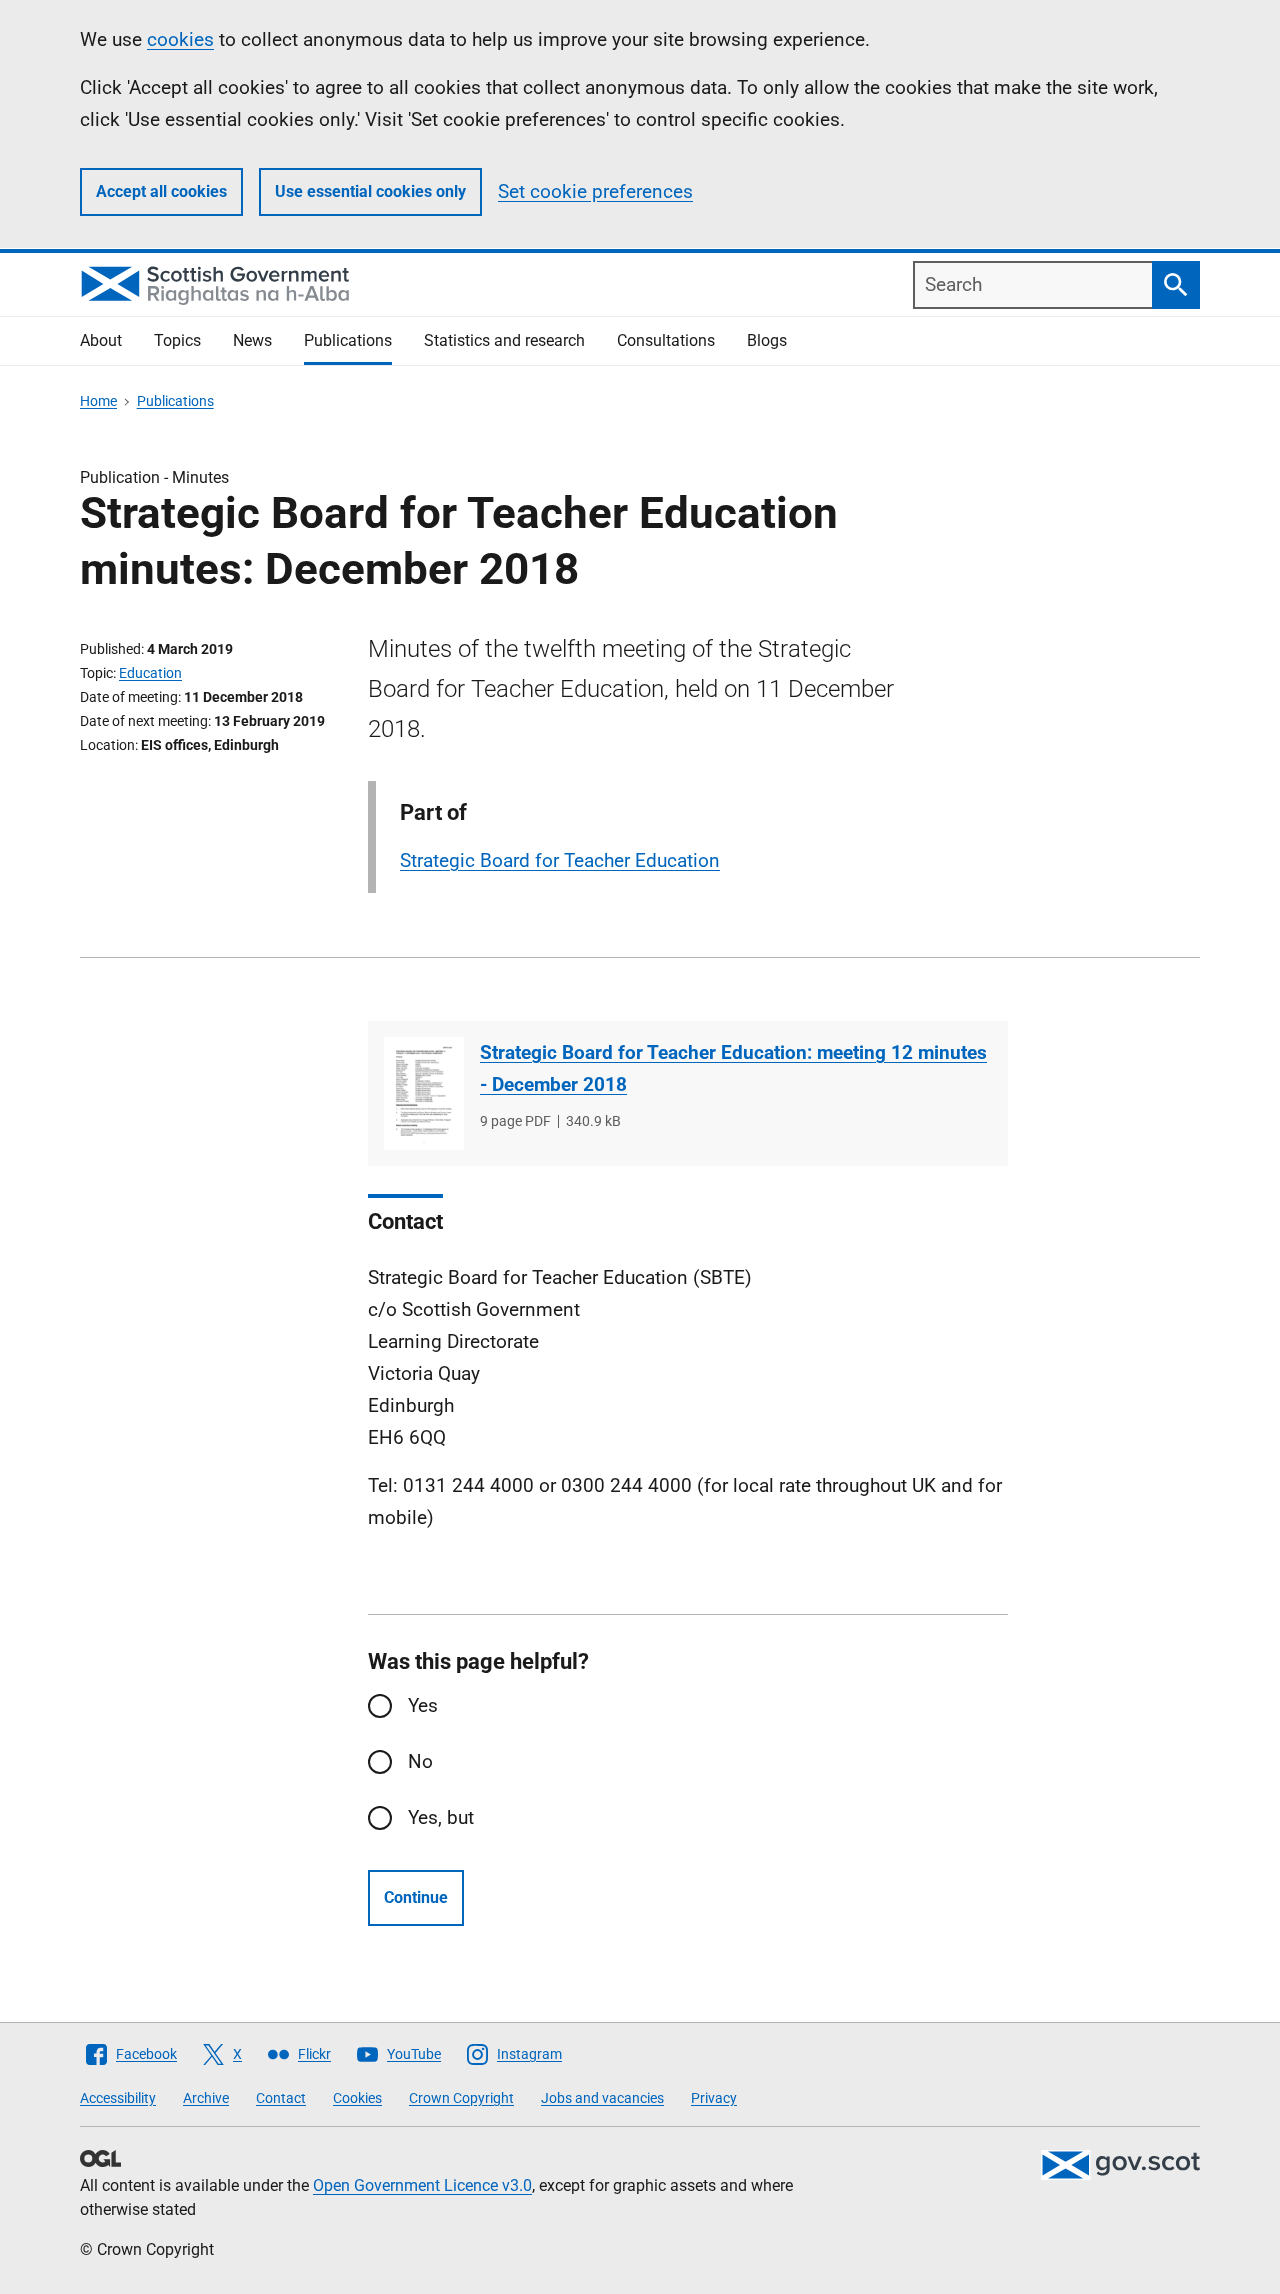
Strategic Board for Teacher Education (560, 860)
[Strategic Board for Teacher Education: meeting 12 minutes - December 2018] (424, 1093)
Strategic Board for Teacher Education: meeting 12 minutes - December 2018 (733, 1068)
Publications (348, 340)
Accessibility (118, 2098)
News (252, 340)
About (101, 340)
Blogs (767, 340)
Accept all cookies (161, 191)
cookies (180, 39)
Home (98, 401)
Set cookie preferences (595, 191)
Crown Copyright (461, 2098)
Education (150, 673)
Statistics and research (504, 340)
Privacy (714, 2098)
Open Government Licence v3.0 (422, 2185)
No (420, 1761)
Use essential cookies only (370, 191)
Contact (281, 2098)
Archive (206, 2098)
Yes (423, 1705)
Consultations (666, 340)
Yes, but (441, 1817)
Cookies (357, 2098)
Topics (177, 340)
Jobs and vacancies (602, 2098)
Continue (416, 1897)
